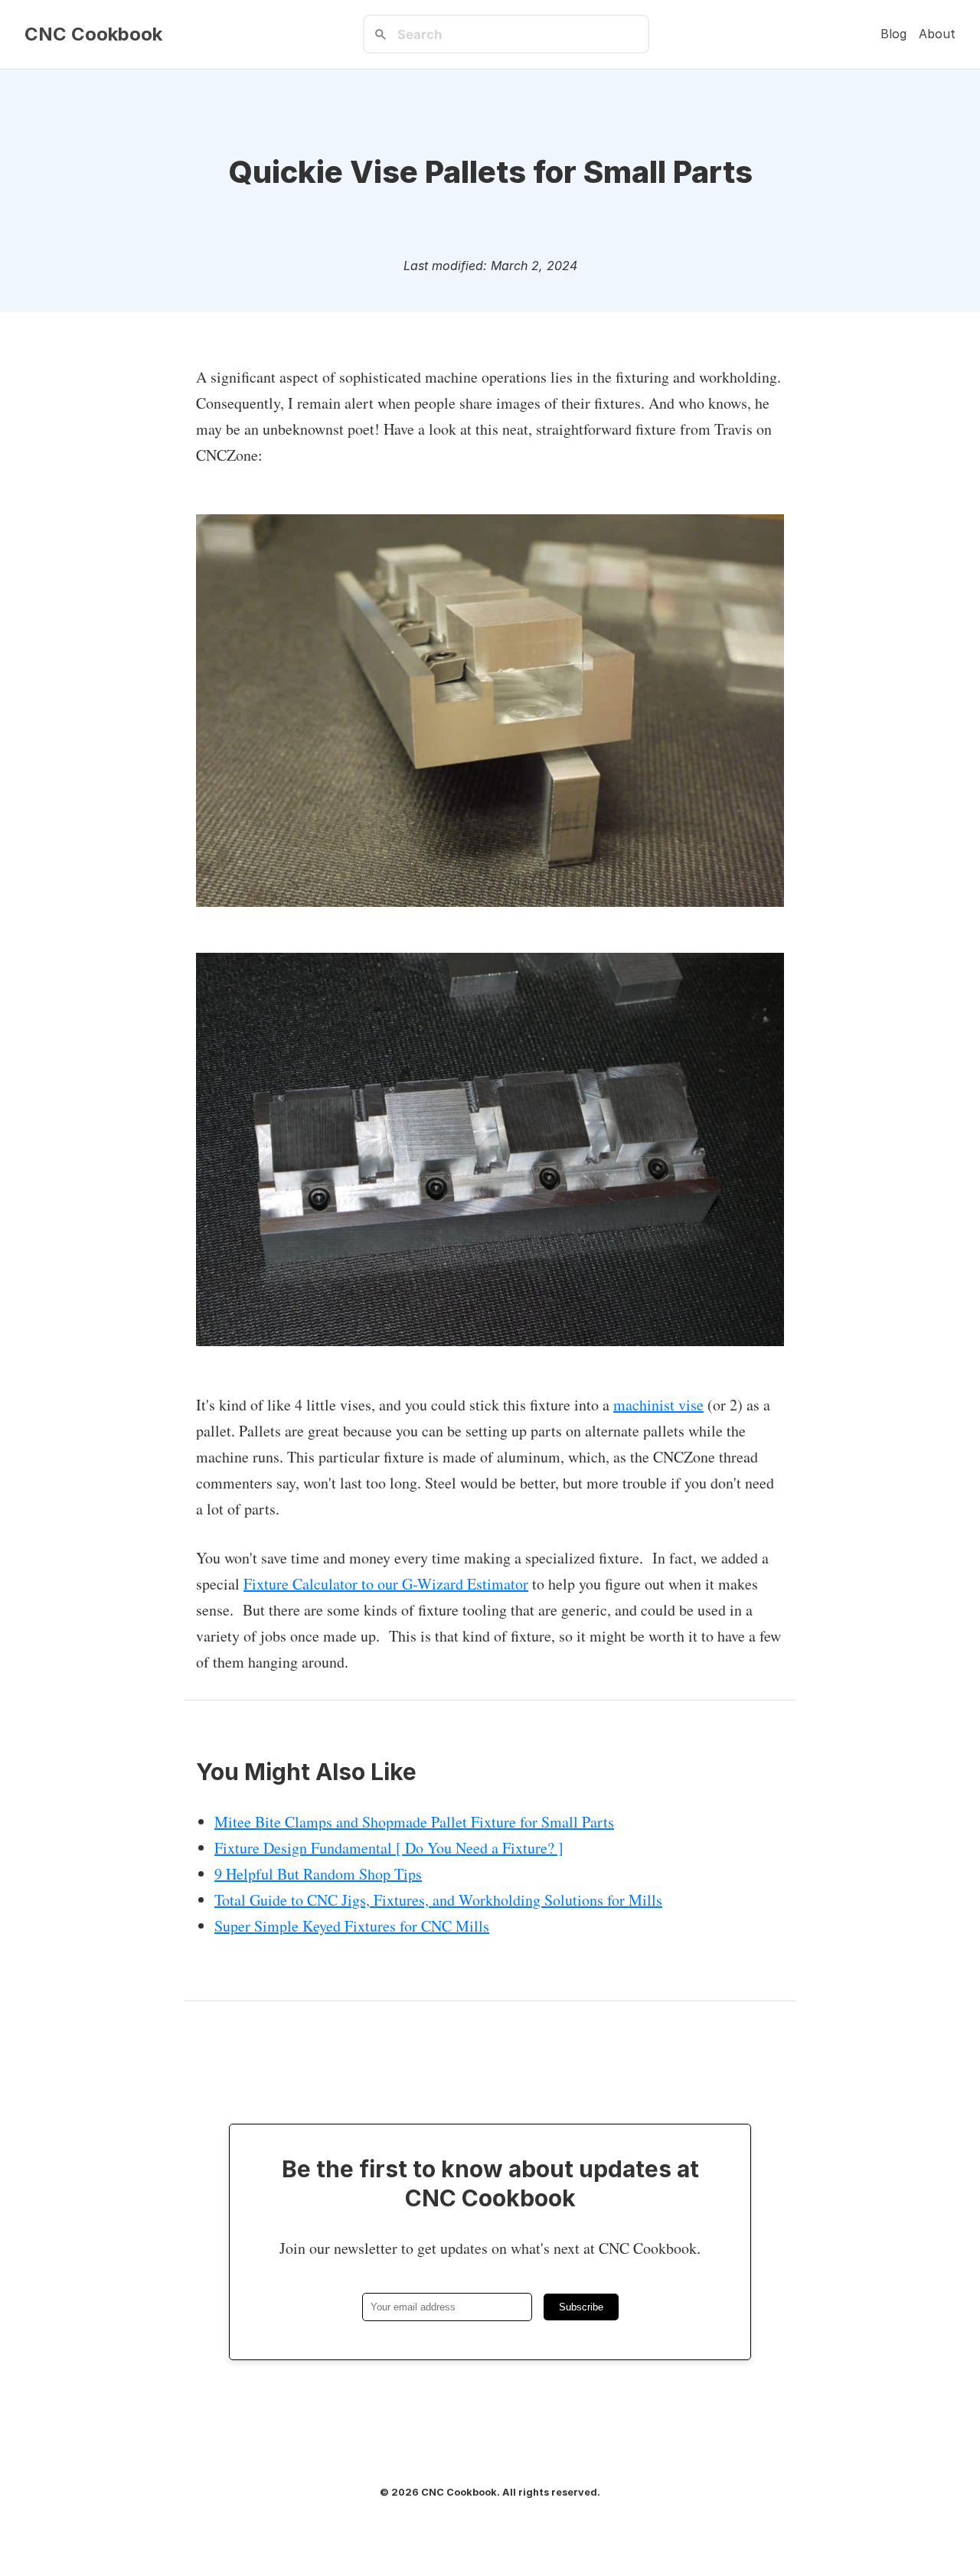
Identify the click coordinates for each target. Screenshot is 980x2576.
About (937, 34)
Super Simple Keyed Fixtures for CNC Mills (352, 1926)
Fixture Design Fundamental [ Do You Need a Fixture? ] (389, 1848)
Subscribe (581, 2307)
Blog (893, 34)
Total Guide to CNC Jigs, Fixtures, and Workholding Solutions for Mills (438, 1900)
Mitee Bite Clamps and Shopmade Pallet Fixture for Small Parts (414, 1822)
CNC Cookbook (93, 34)
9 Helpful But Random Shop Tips (318, 1874)
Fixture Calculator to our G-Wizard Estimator (386, 1584)
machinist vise (658, 1405)
